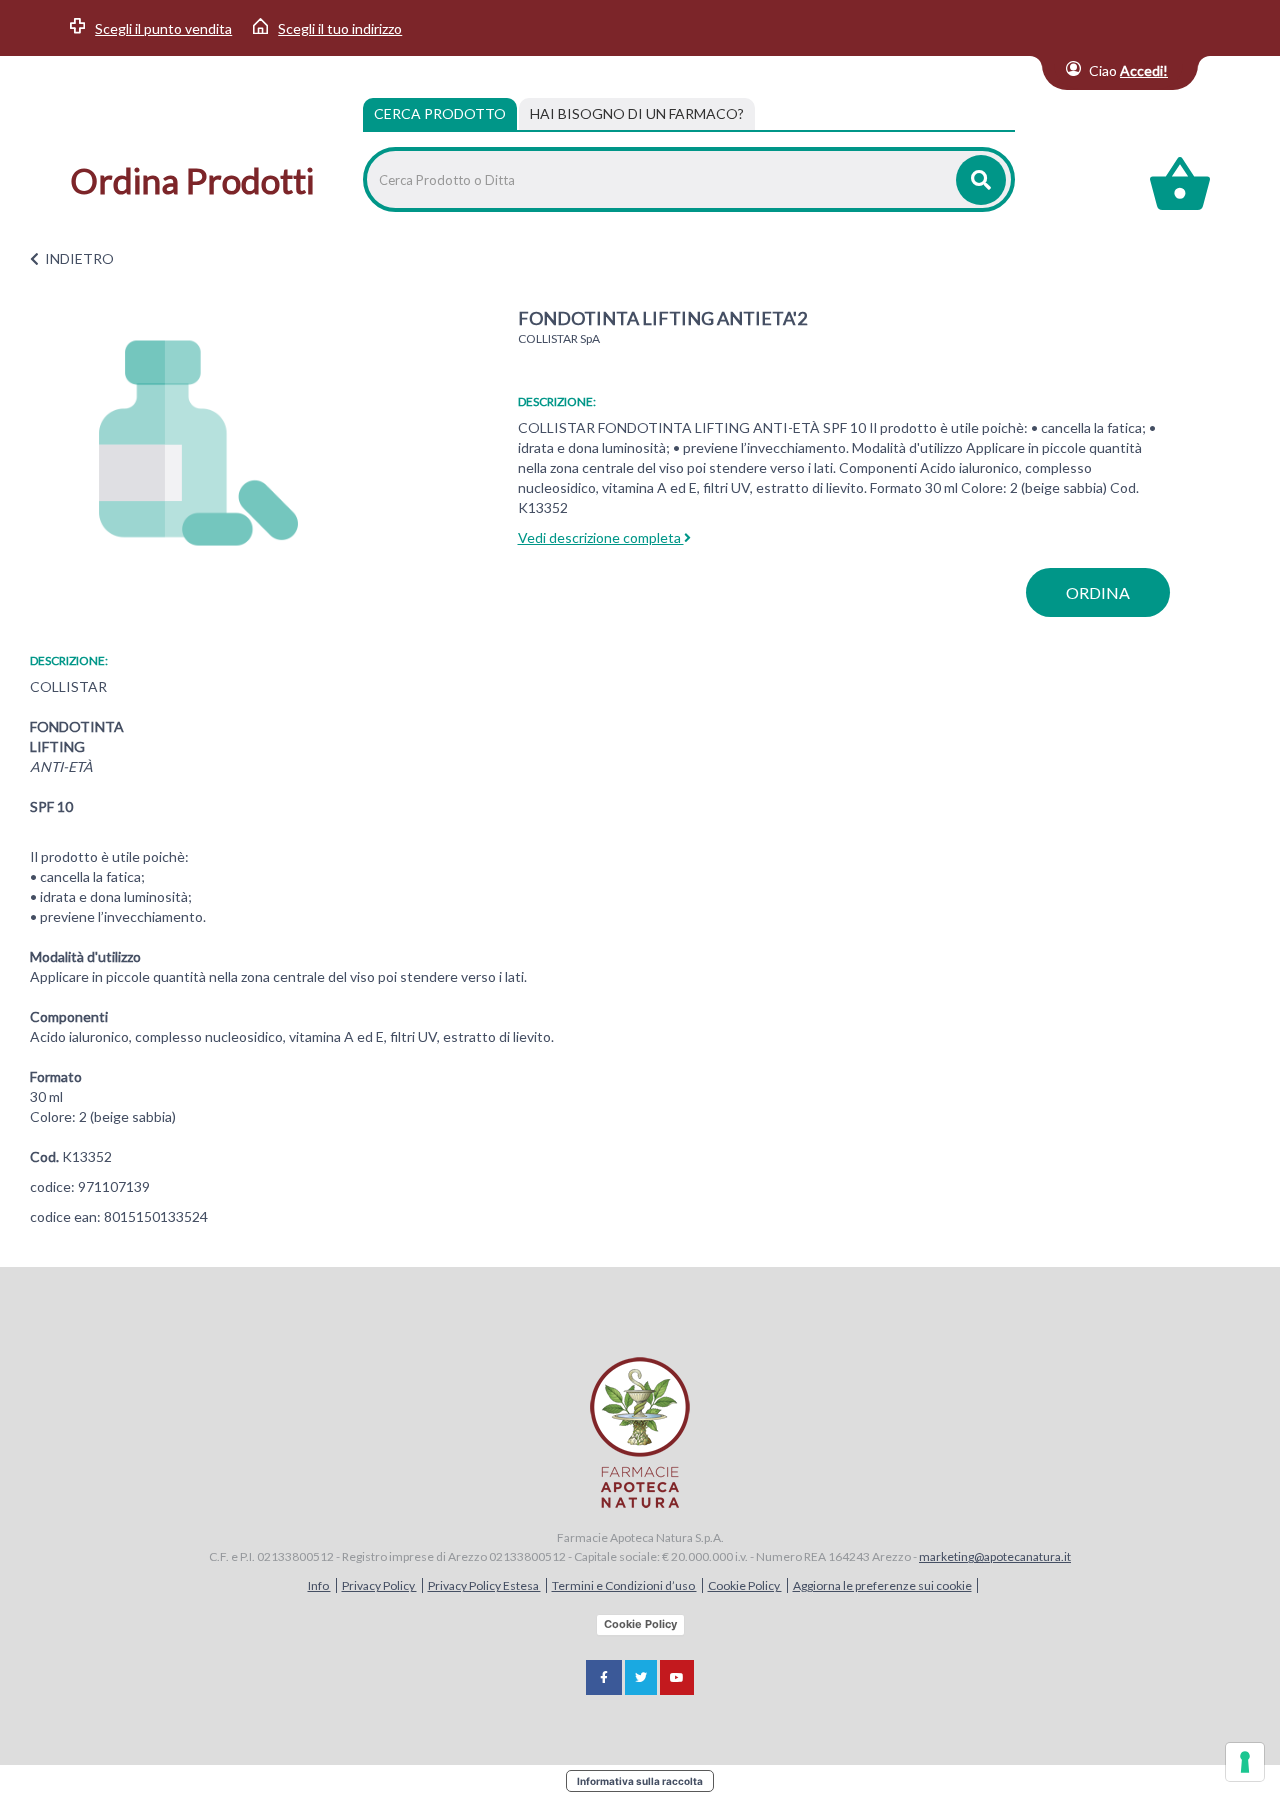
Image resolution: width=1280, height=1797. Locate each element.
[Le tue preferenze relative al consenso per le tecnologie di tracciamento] (1245, 1762)
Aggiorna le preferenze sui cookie (882, 1585)
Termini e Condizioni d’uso (624, 1585)
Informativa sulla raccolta (640, 1781)
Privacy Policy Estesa (484, 1585)
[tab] (637, 114)
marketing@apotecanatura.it (995, 1556)
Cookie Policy (745, 1585)
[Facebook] (604, 1677)
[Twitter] (641, 1677)
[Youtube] (677, 1677)
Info (319, 1585)
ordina (1098, 592)
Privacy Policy (379, 1585)
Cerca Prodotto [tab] (440, 113)
